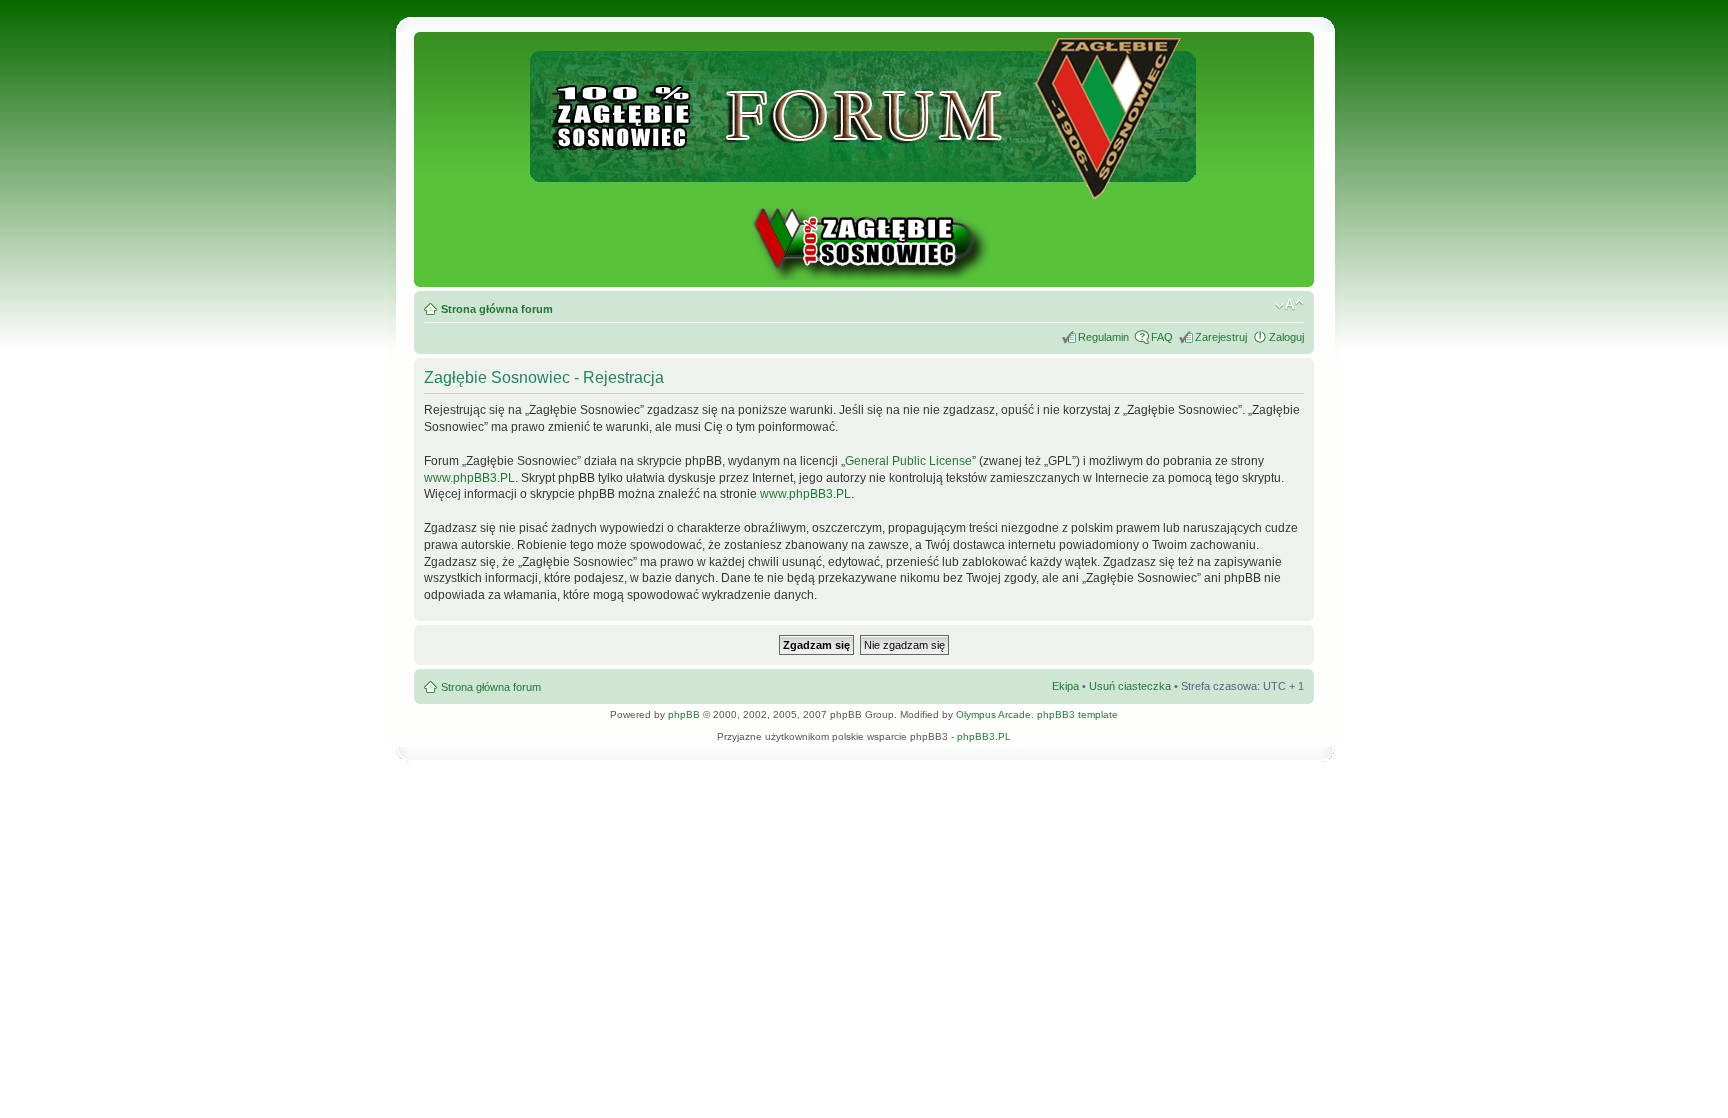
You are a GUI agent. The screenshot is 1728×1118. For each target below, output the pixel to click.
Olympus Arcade (993, 714)
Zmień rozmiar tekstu (1289, 305)
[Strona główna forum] (864, 190)
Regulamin (1103, 337)
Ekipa (1065, 686)
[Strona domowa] (864, 276)
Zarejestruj (1221, 337)
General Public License (908, 461)
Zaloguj (1286, 337)
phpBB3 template (1077, 714)
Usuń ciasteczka (1130, 686)
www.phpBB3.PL (469, 478)
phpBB (684, 714)
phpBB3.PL (984, 736)
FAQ (1162, 337)
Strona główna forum (497, 309)
